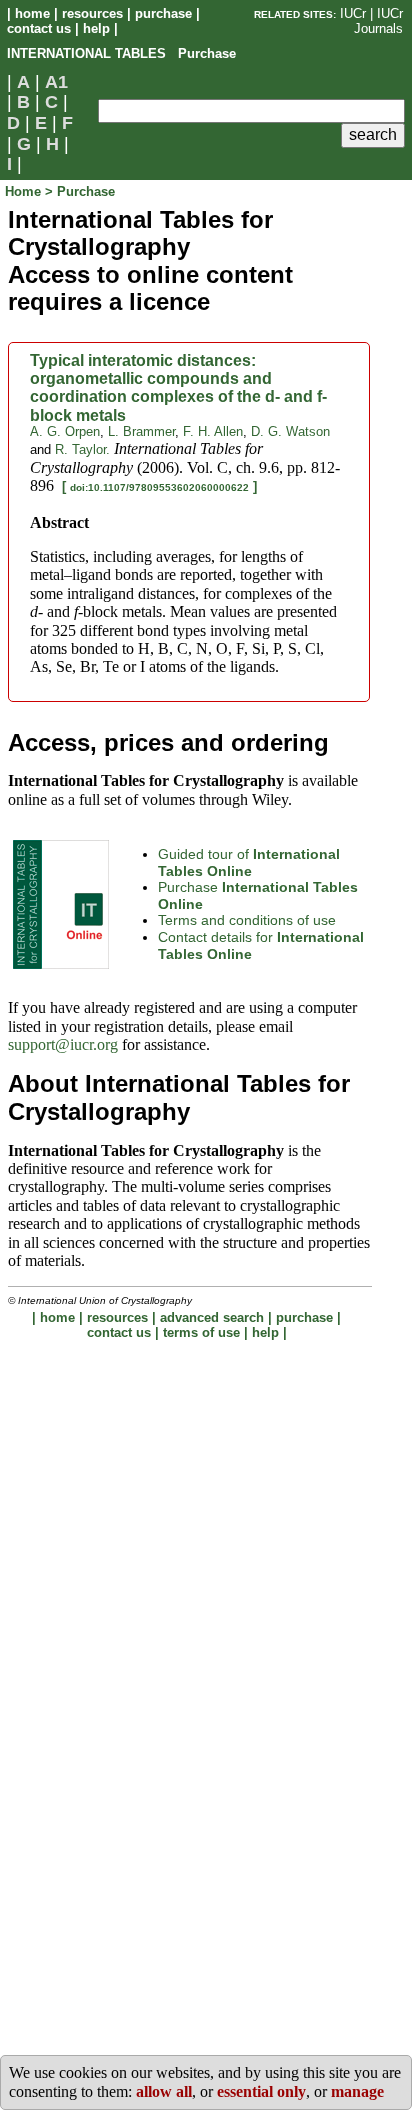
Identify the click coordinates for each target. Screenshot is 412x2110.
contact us (39, 28)
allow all (164, 2091)
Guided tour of (249, 862)
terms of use (201, 1332)
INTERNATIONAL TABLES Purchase (121, 53)
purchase (163, 13)
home (32, 13)
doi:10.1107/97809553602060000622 (159, 487)
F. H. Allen (213, 431)
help (96, 28)
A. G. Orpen (65, 431)
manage (357, 2091)
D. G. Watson (290, 431)
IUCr (353, 13)
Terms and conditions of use (247, 920)
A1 (56, 82)
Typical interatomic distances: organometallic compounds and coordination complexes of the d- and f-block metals (178, 388)
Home (25, 191)
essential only (261, 2091)
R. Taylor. (82, 449)
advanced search (212, 1317)
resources (92, 13)
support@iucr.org (63, 1044)
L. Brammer (141, 431)
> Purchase (80, 191)
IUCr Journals (378, 21)
